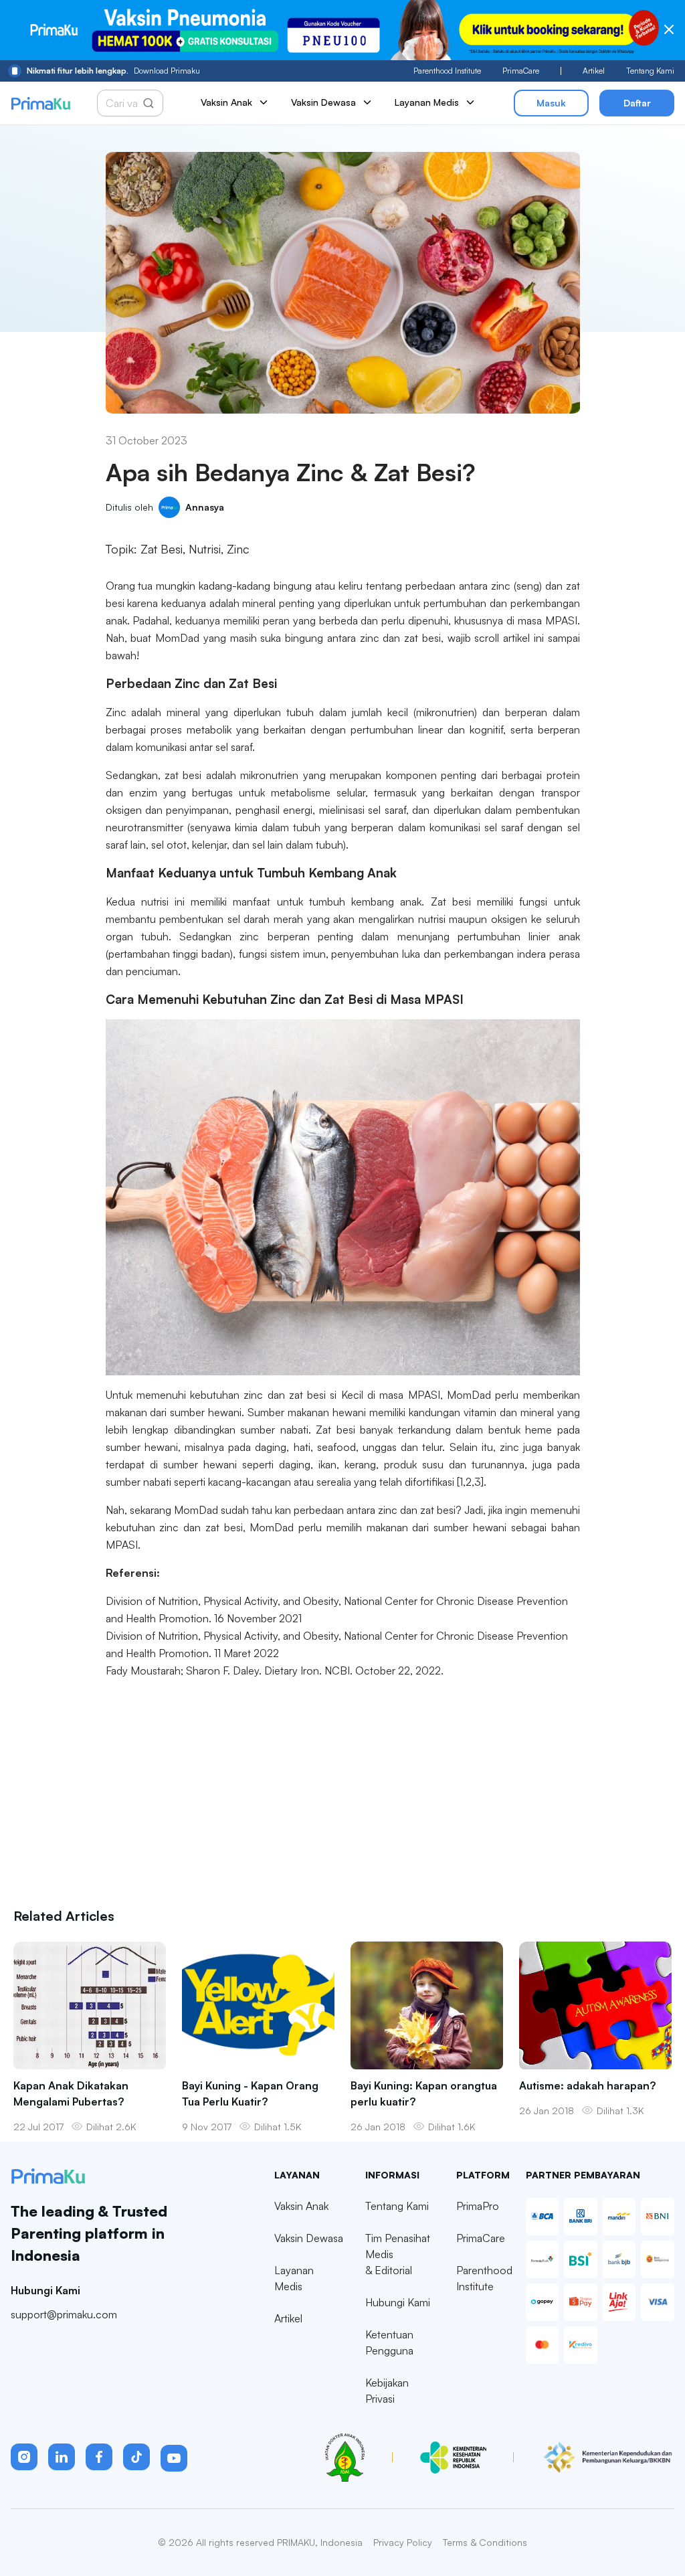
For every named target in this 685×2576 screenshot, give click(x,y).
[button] (24, 2457)
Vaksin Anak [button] (226, 102)
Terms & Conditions (485, 2542)
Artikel (594, 71)
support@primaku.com (64, 2314)
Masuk (551, 103)
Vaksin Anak (301, 2206)
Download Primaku (113, 71)
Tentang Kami (650, 71)
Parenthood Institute (447, 71)
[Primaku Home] (40, 103)
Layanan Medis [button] (427, 102)
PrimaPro (478, 2206)
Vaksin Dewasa (309, 2238)
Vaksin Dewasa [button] (323, 102)
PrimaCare (521, 71)
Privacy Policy (403, 2542)
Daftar (637, 103)
